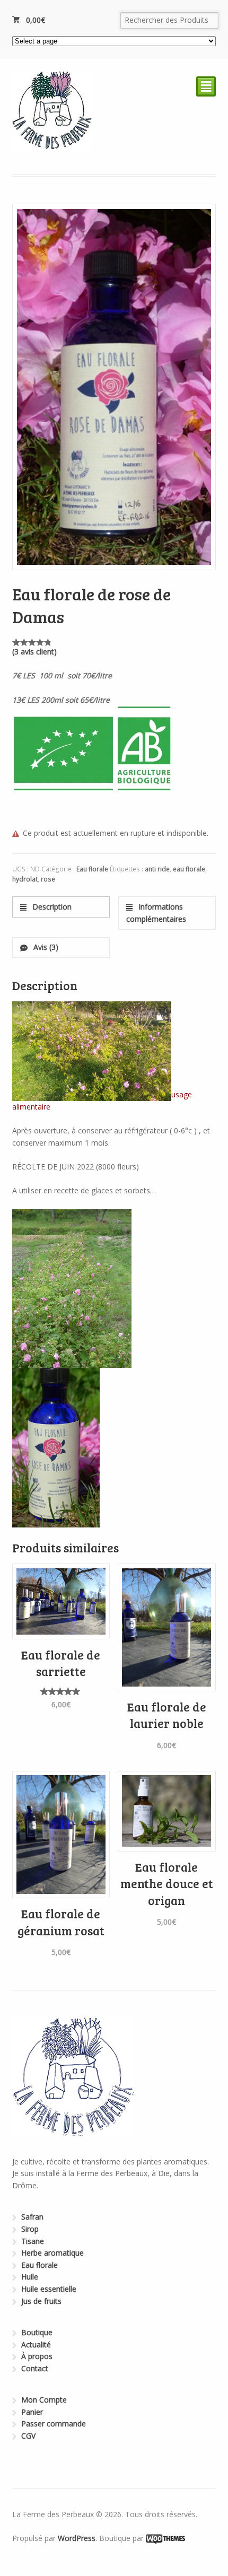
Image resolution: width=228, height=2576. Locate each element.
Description (51, 907)
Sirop (30, 2229)
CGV (28, 2436)
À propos (37, 2356)
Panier (32, 2412)
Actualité (36, 2344)
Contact (35, 2368)
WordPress (77, 2538)
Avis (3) (45, 947)
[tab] (61, 907)
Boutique (37, 2332)
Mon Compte (44, 2400)
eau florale (189, 869)
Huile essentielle (49, 2289)
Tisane (33, 2241)
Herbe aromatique (52, 2253)
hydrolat (25, 879)
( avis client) (34, 652)
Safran (32, 2217)
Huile (30, 2277)
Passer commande (54, 2424)
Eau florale (92, 869)
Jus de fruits (41, 2301)
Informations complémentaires (156, 913)
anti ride (157, 869)
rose (48, 879)
